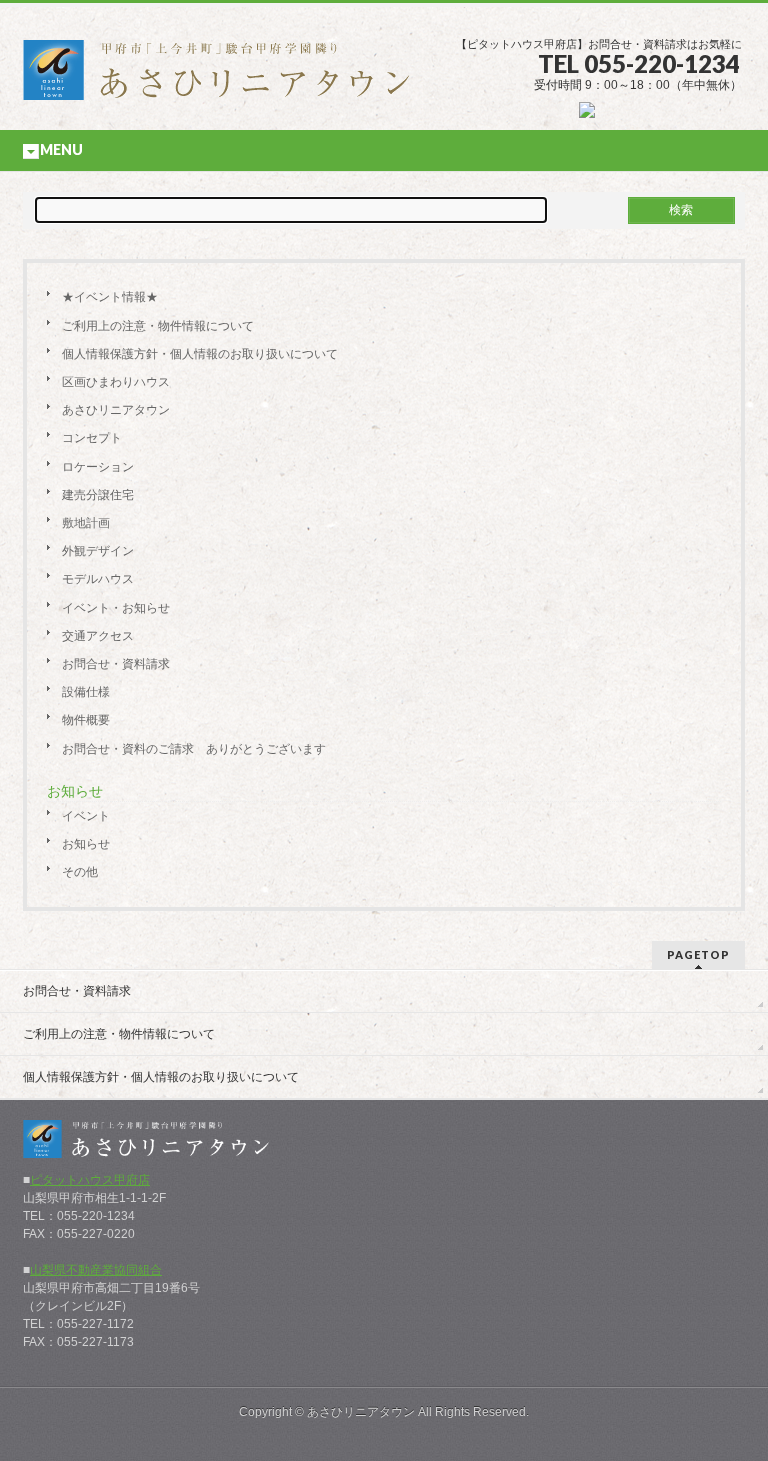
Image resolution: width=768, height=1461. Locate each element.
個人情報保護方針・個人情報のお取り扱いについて (200, 354)
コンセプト (92, 438)
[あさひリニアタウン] (228, 77)
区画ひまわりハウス (116, 382)
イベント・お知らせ (116, 608)
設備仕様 (86, 692)
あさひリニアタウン (116, 410)
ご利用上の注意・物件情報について (158, 326)
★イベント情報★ (110, 297)
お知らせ (86, 844)
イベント (86, 816)
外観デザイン (98, 551)
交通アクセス (98, 636)
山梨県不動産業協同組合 (96, 1270)
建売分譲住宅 (98, 495)
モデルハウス (98, 579)
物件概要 (86, 720)
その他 (80, 872)
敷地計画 (86, 523)
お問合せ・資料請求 (116, 664)
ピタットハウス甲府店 (90, 1180)
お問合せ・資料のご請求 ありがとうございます (194, 749)
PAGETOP (698, 954)
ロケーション (98, 467)
